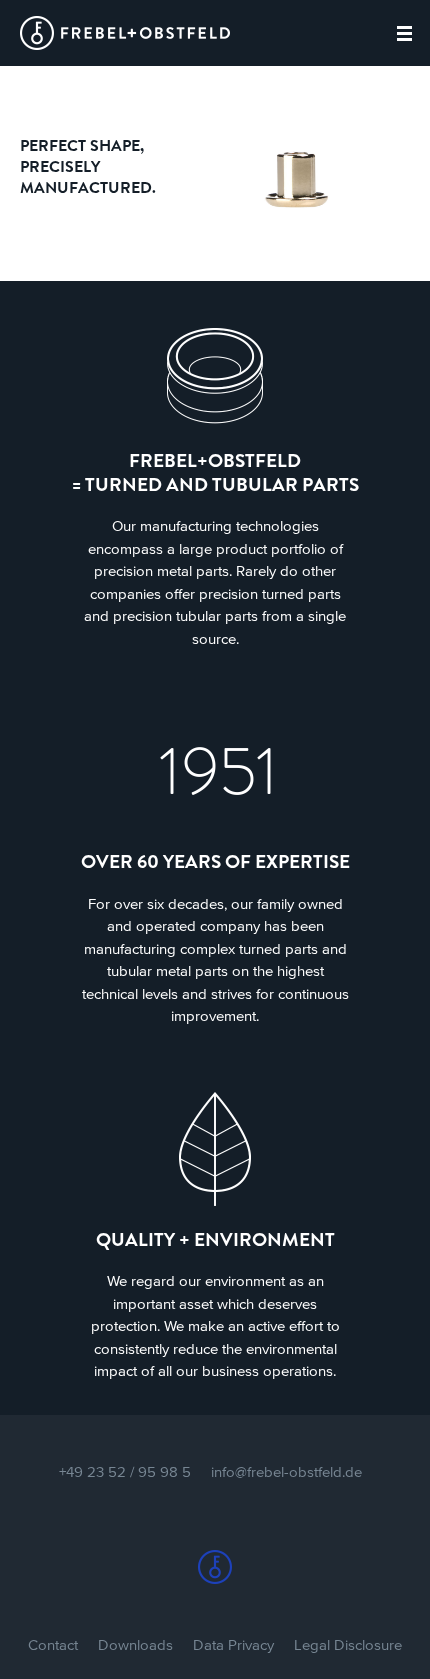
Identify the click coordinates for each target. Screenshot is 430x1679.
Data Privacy (233, 1644)
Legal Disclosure (348, 1644)
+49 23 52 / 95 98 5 (125, 1471)
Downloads (135, 1644)
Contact (53, 1644)
